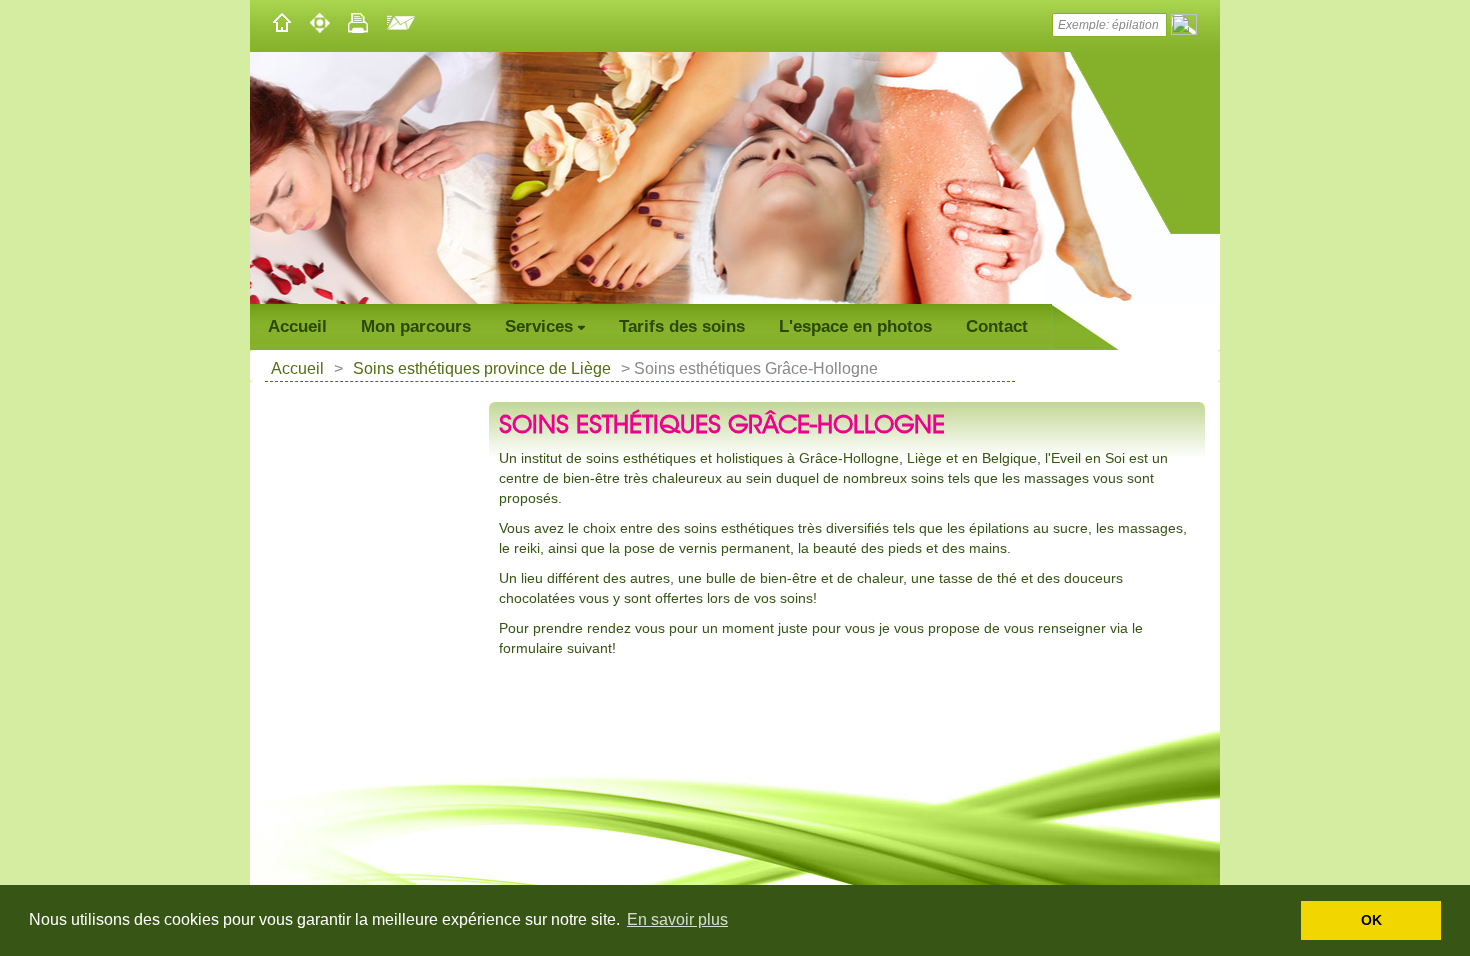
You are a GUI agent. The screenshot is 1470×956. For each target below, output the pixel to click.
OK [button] (1371, 920)
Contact (997, 326)
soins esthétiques (739, 528)
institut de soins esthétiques (606, 458)
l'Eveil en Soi (1085, 458)
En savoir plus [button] (677, 919)
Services (539, 326)
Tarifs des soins (682, 326)
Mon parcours (416, 326)
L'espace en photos (855, 326)
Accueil (297, 326)
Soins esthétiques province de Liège (482, 368)
